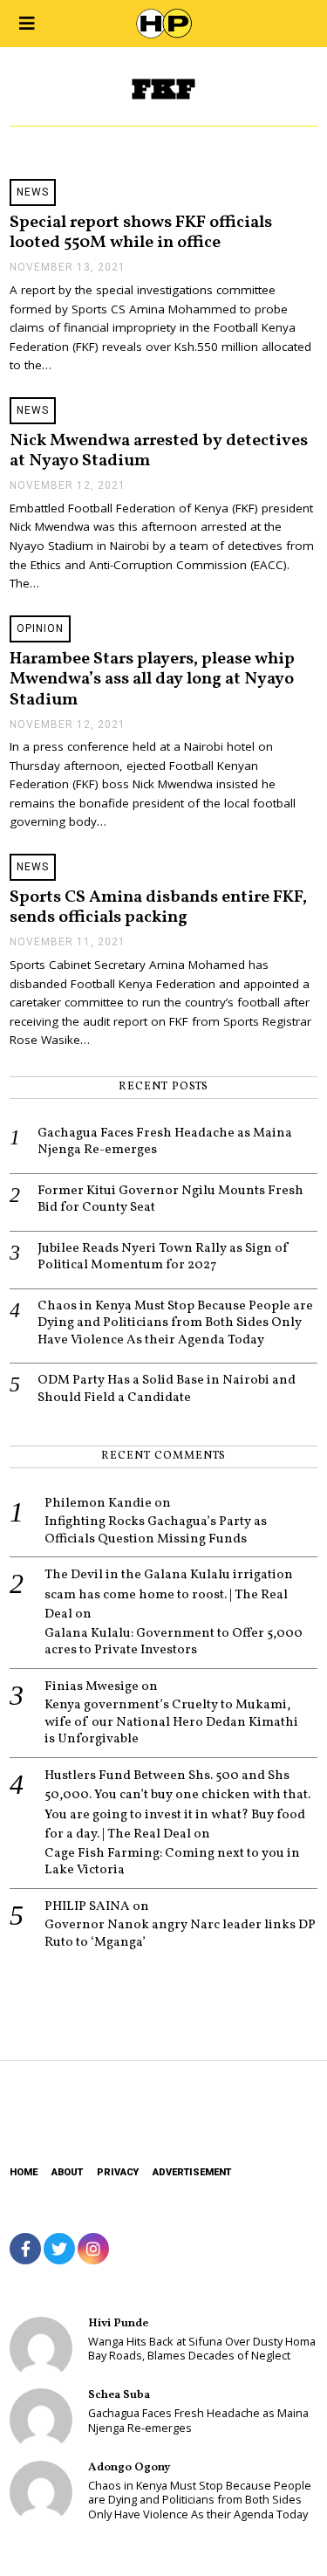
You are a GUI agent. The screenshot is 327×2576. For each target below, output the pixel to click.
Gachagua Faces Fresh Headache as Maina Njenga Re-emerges (165, 1142)
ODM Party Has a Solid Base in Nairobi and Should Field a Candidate (167, 1389)
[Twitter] (59, 2249)
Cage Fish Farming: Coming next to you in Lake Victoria (172, 1862)
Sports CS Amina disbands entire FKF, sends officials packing (158, 907)
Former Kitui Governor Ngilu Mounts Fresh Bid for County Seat (170, 1200)
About (67, 2172)
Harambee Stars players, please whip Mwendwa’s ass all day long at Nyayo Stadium (152, 680)
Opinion (40, 629)
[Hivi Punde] (41, 2348)
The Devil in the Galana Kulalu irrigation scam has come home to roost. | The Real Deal (169, 1595)
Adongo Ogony (129, 2467)
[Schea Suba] (41, 2420)
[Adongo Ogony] (41, 2492)
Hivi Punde (118, 2323)
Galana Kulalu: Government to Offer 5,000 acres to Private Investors (174, 1642)
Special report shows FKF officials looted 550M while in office (141, 233)
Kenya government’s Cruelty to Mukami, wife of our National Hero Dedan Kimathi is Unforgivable (171, 1723)
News (33, 192)
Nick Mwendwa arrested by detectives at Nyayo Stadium (159, 451)
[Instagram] (93, 2249)
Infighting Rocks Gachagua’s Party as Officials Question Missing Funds (156, 1531)
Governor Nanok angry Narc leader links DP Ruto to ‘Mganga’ (180, 1934)
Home (24, 2172)
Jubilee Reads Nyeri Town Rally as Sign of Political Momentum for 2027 (163, 1257)
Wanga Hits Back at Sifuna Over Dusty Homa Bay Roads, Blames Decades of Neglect (202, 2349)
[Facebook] (25, 2249)
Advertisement (192, 2172)
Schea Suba (119, 2395)
